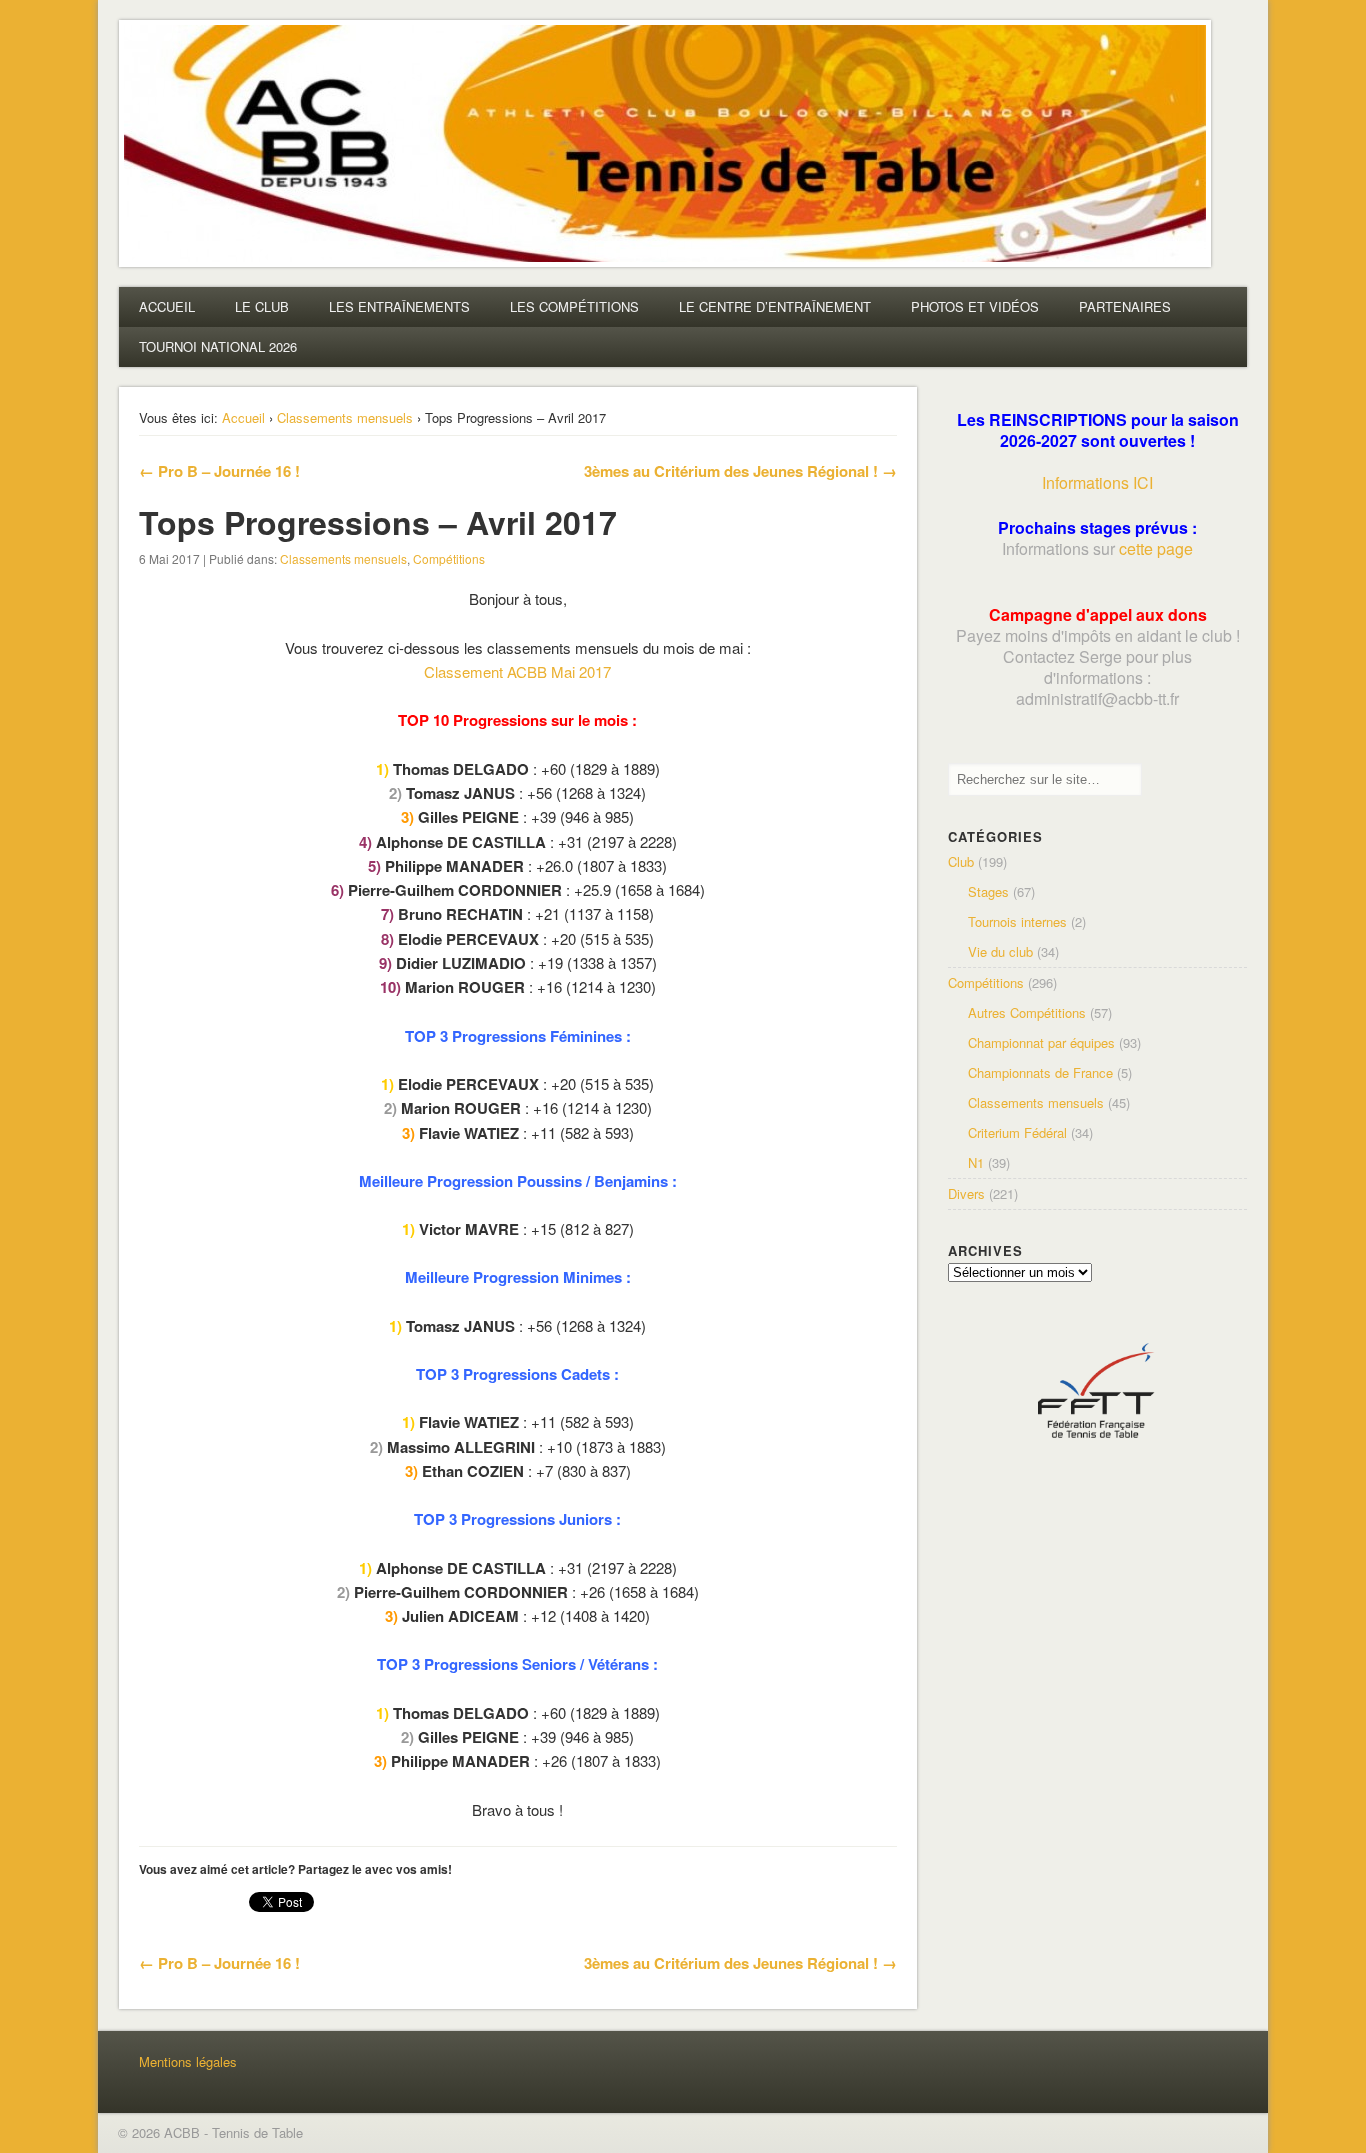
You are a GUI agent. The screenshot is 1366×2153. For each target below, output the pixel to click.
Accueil (243, 417)
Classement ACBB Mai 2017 (517, 671)
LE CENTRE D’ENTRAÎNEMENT (775, 306)
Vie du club (1000, 951)
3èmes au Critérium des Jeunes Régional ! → (740, 471)
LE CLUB (262, 306)
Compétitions (449, 558)
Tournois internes (1017, 921)
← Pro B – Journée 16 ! (219, 471)
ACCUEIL (167, 306)
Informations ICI (1097, 482)
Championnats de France (1040, 1072)
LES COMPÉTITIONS (574, 306)
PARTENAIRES (1125, 306)
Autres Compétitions (1027, 1012)
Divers (966, 1193)
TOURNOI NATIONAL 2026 (218, 346)
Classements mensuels (345, 417)
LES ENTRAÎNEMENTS (399, 306)
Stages (988, 891)
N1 (976, 1162)
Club (961, 861)
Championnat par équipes (1041, 1042)
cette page (1156, 548)
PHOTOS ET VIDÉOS (975, 306)
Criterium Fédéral (1017, 1132)
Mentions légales (188, 2061)
